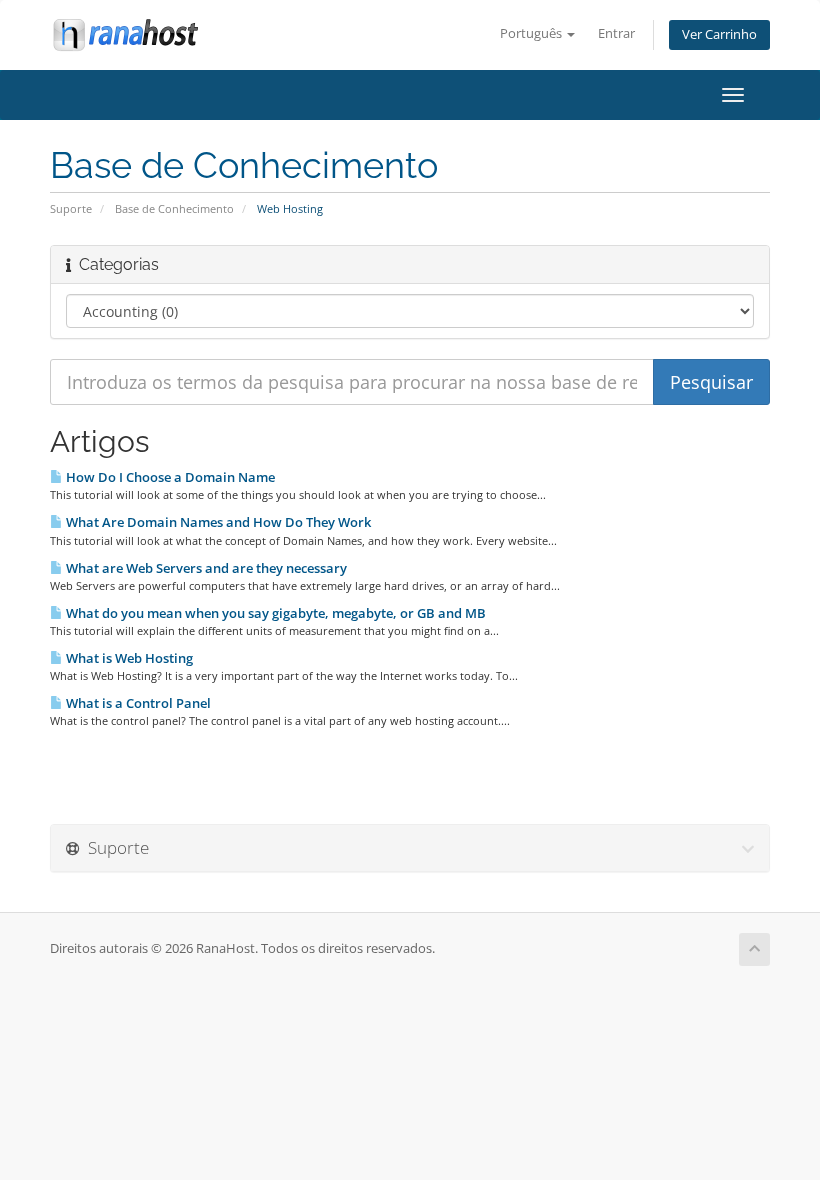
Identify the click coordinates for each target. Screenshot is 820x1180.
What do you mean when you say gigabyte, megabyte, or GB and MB (274, 613)
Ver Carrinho (719, 34)
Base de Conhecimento (174, 208)
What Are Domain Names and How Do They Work (217, 522)
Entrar (616, 33)
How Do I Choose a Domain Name (169, 477)
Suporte (71, 208)
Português (532, 33)
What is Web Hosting (128, 658)
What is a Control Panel (137, 703)
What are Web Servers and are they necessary (205, 568)
